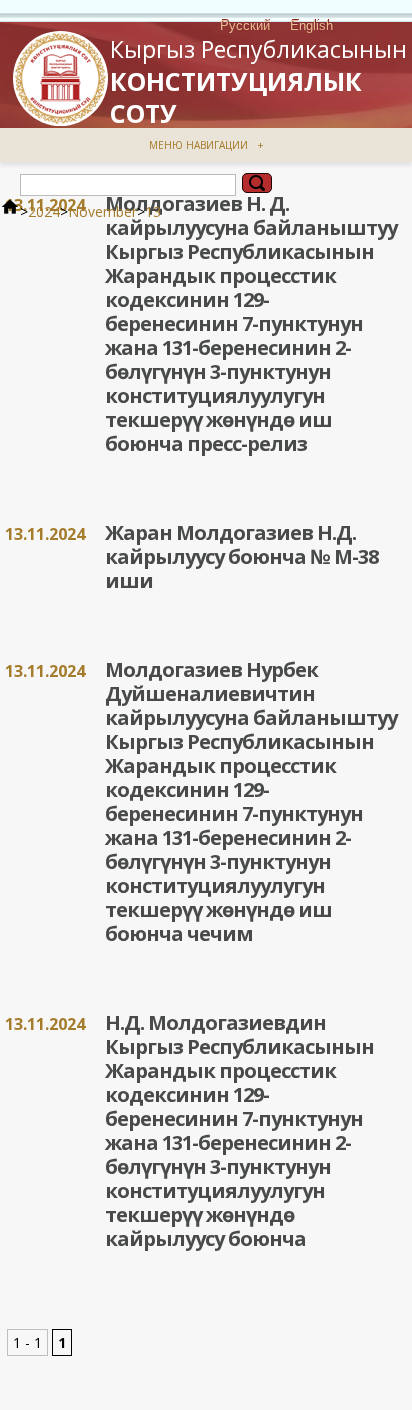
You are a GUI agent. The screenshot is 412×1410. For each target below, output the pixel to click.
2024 (44, 211)
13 (153, 211)
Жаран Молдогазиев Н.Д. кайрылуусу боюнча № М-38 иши (241, 556)
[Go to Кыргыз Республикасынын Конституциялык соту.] (10, 211)
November (102, 211)
